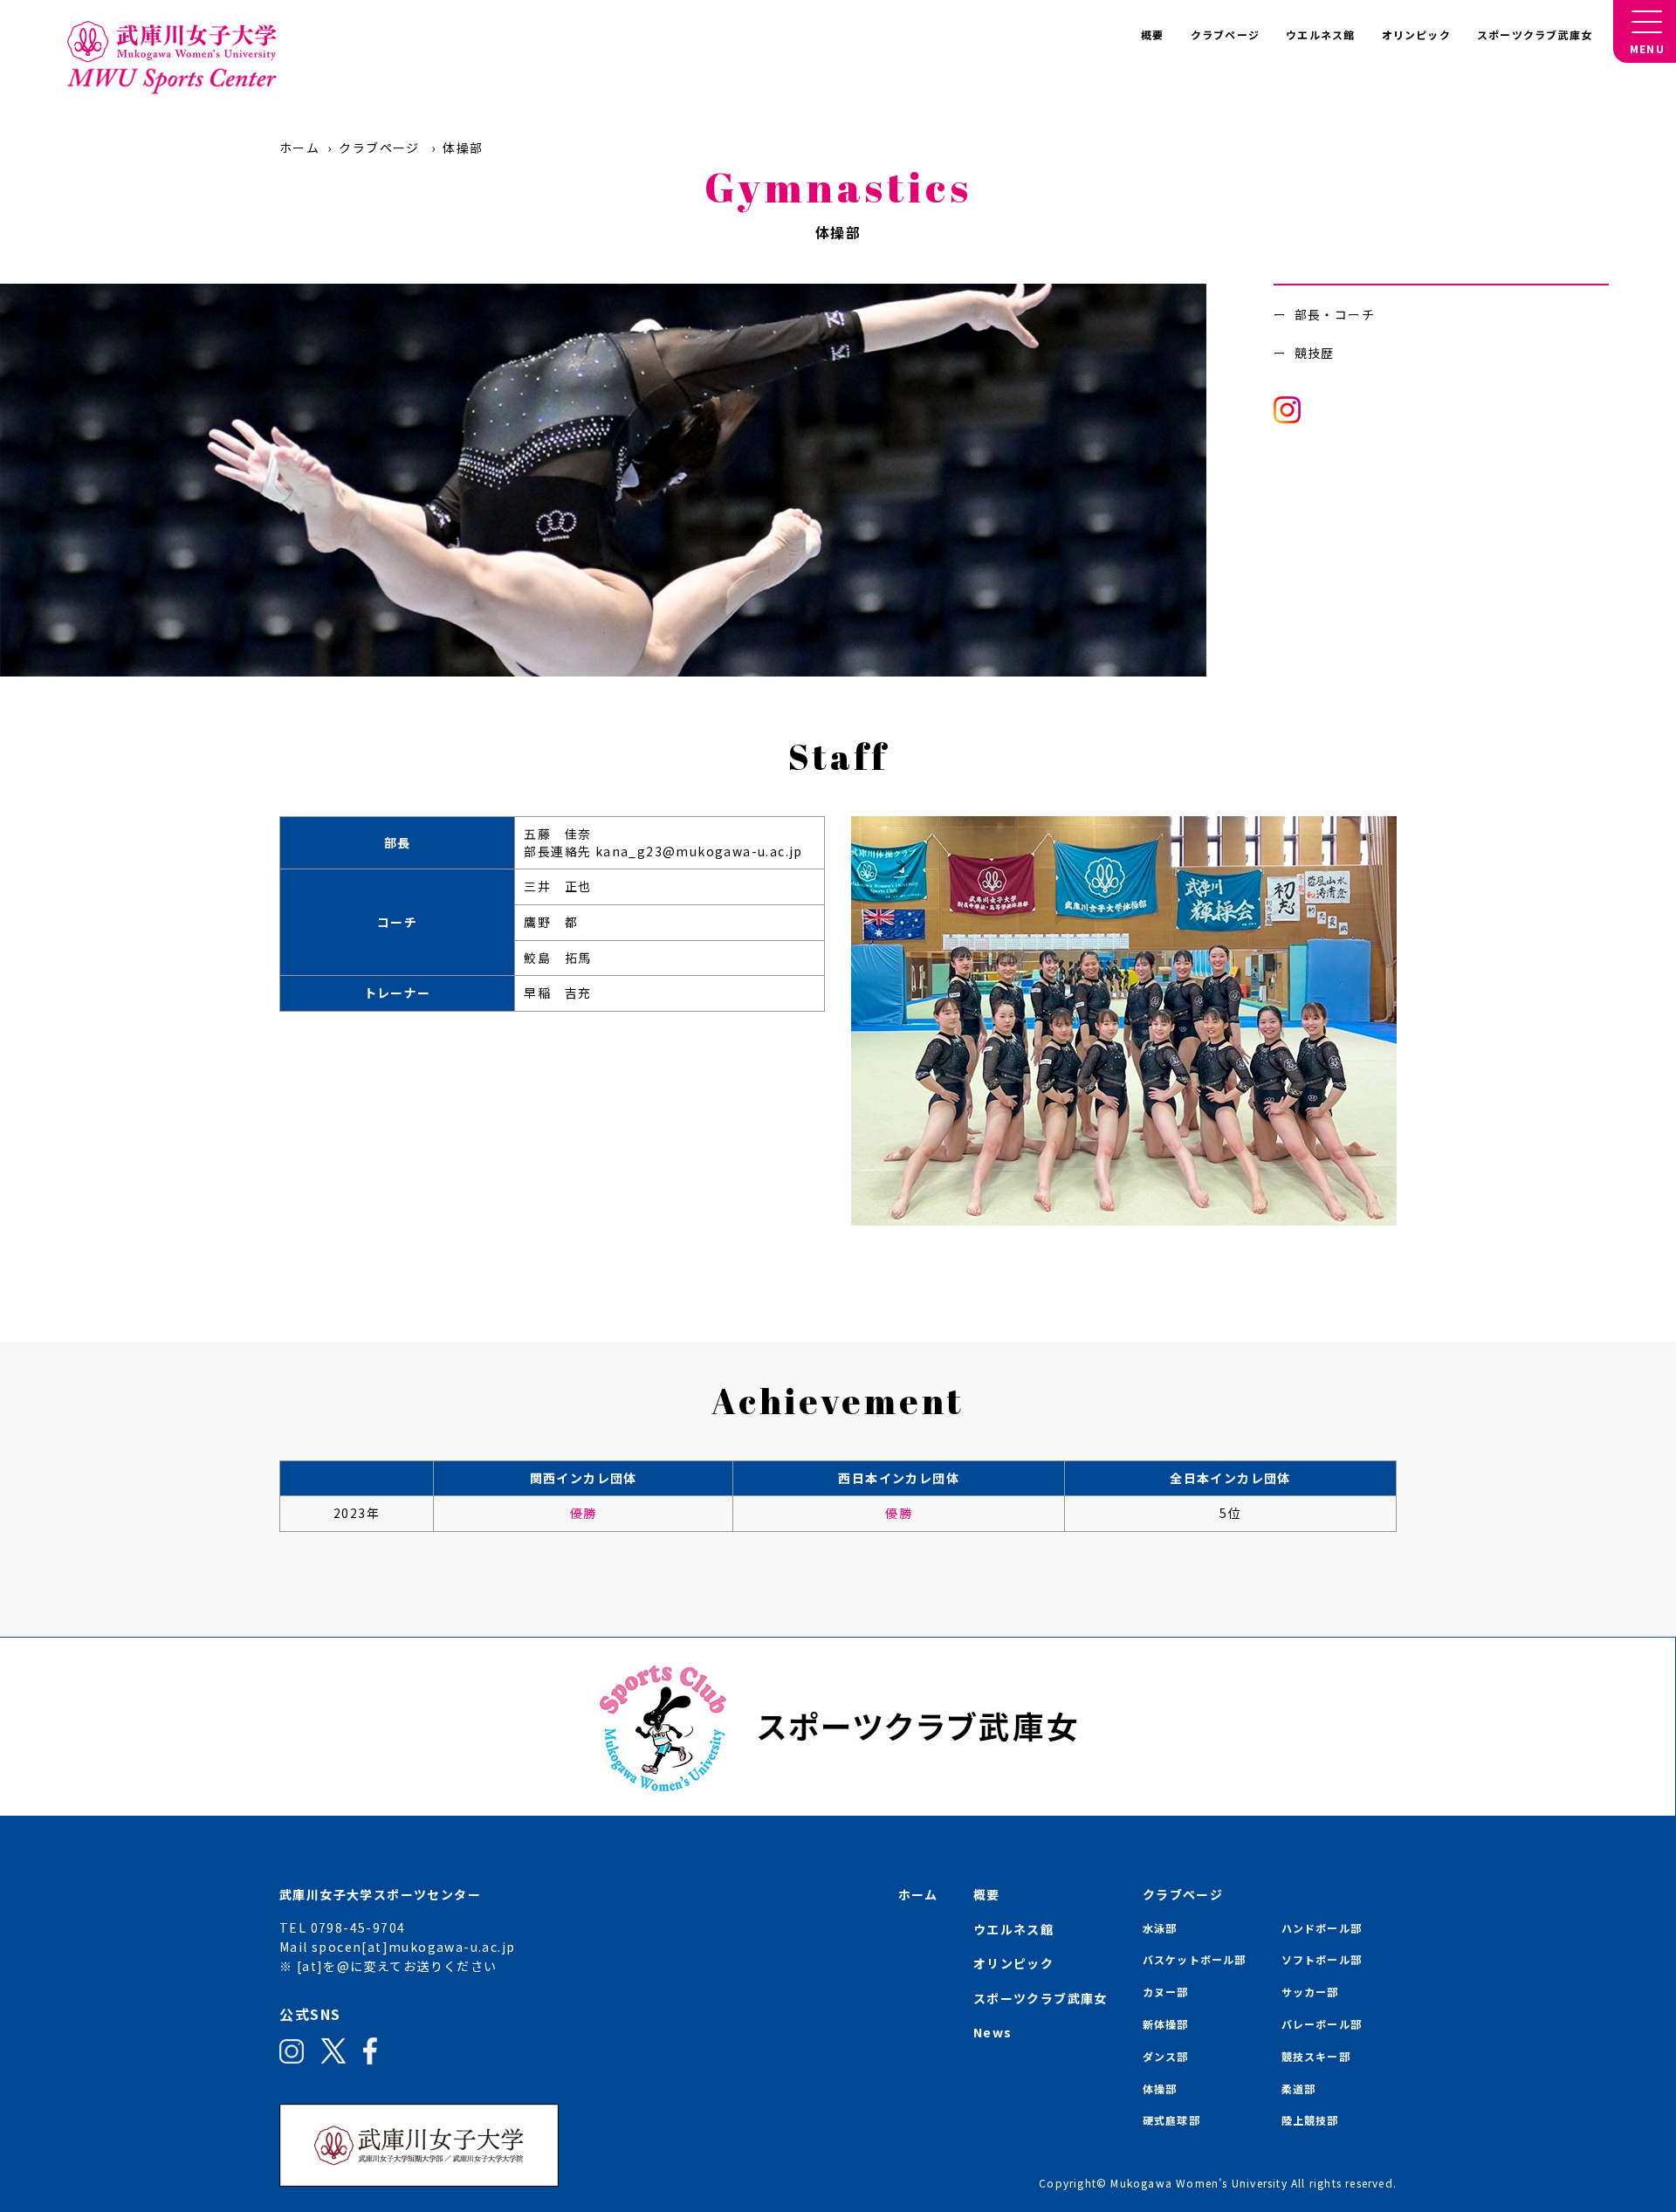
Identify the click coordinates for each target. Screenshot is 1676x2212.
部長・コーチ (1335, 314)
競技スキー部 (1316, 2056)
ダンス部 (1166, 2056)
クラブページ (1225, 34)
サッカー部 (1310, 1992)
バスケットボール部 (1195, 1959)
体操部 (1160, 2088)
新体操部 (1166, 2024)
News (993, 2032)
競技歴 (1315, 353)
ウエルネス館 (1320, 34)
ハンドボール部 (1322, 1928)
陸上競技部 (1310, 2120)
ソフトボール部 (1322, 1959)
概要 (1152, 34)
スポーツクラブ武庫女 (1535, 34)
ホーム (299, 148)
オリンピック (1416, 34)
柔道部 (1299, 2088)
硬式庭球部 (1171, 2120)
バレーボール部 (1322, 2024)
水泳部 (1160, 1928)
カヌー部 (1166, 1992)
